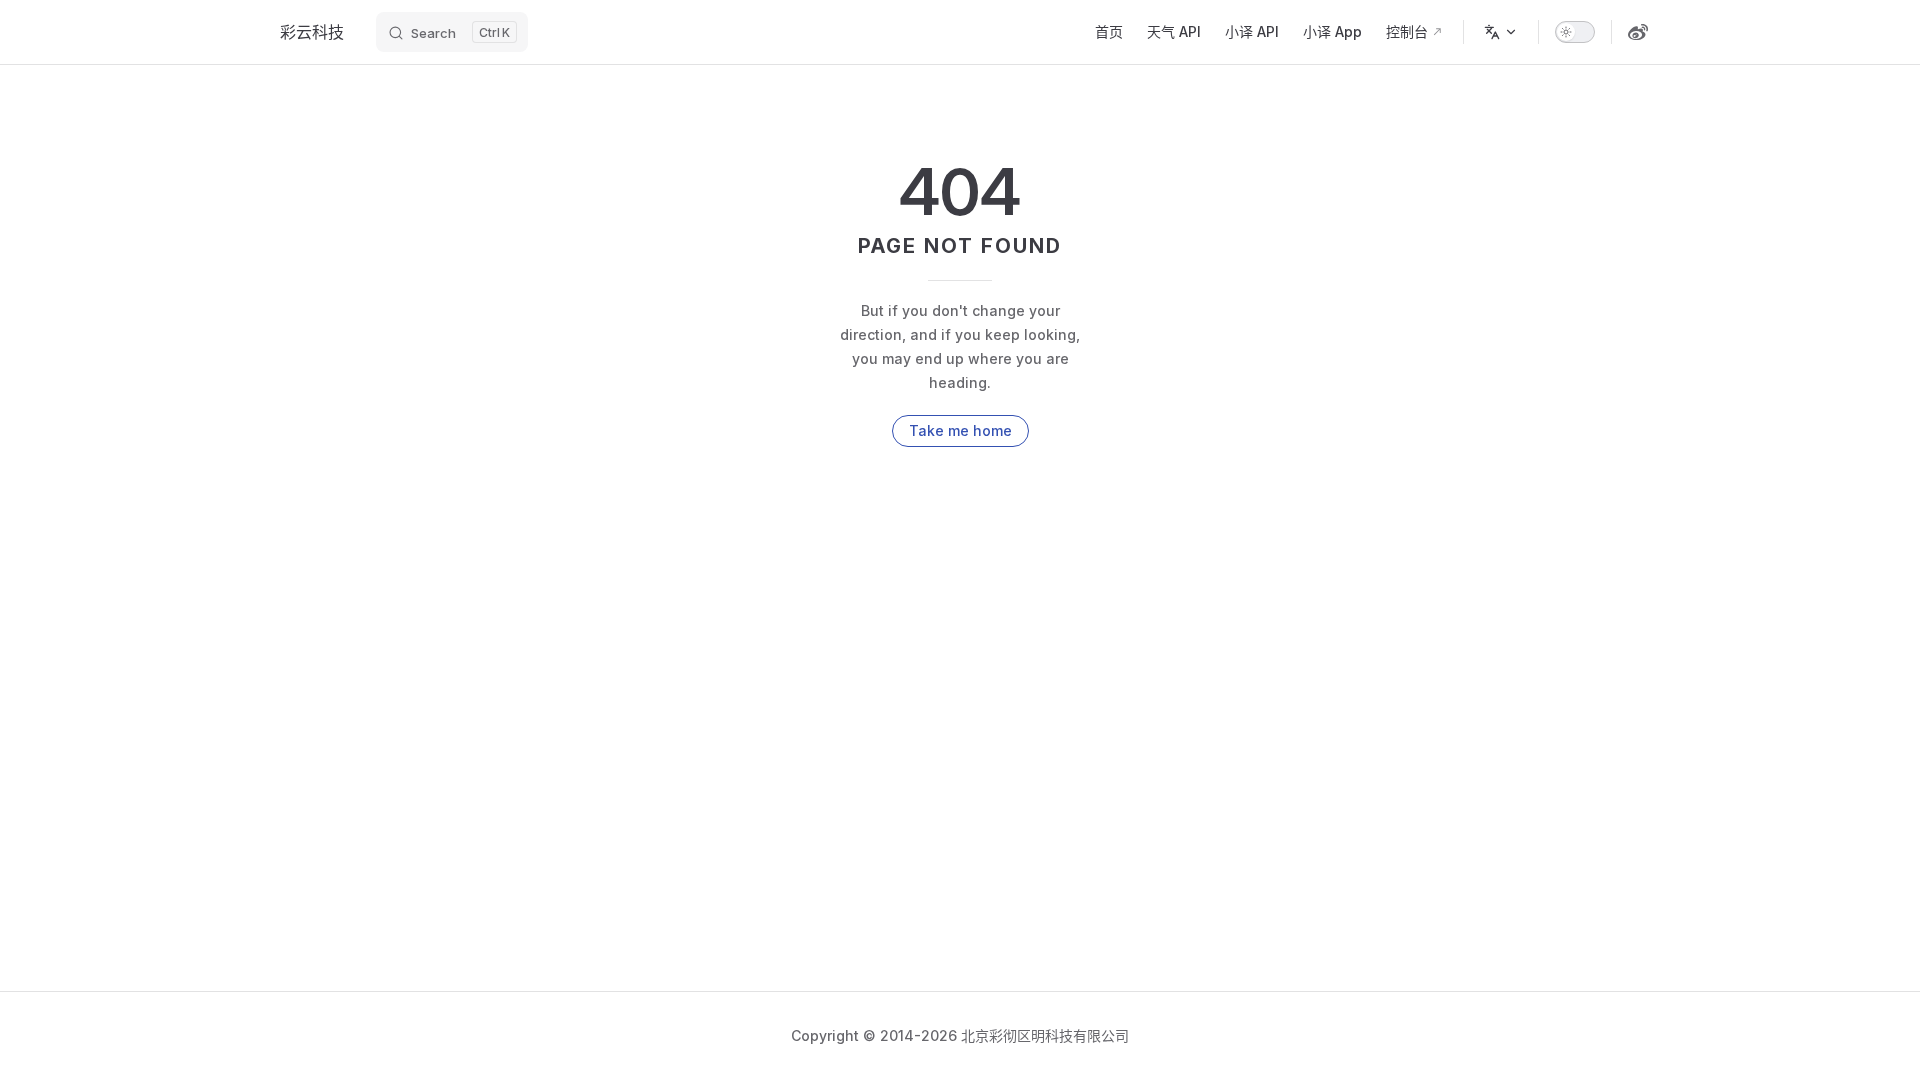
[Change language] (1501, 32)
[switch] (1575, 32)
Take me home (960, 430)
